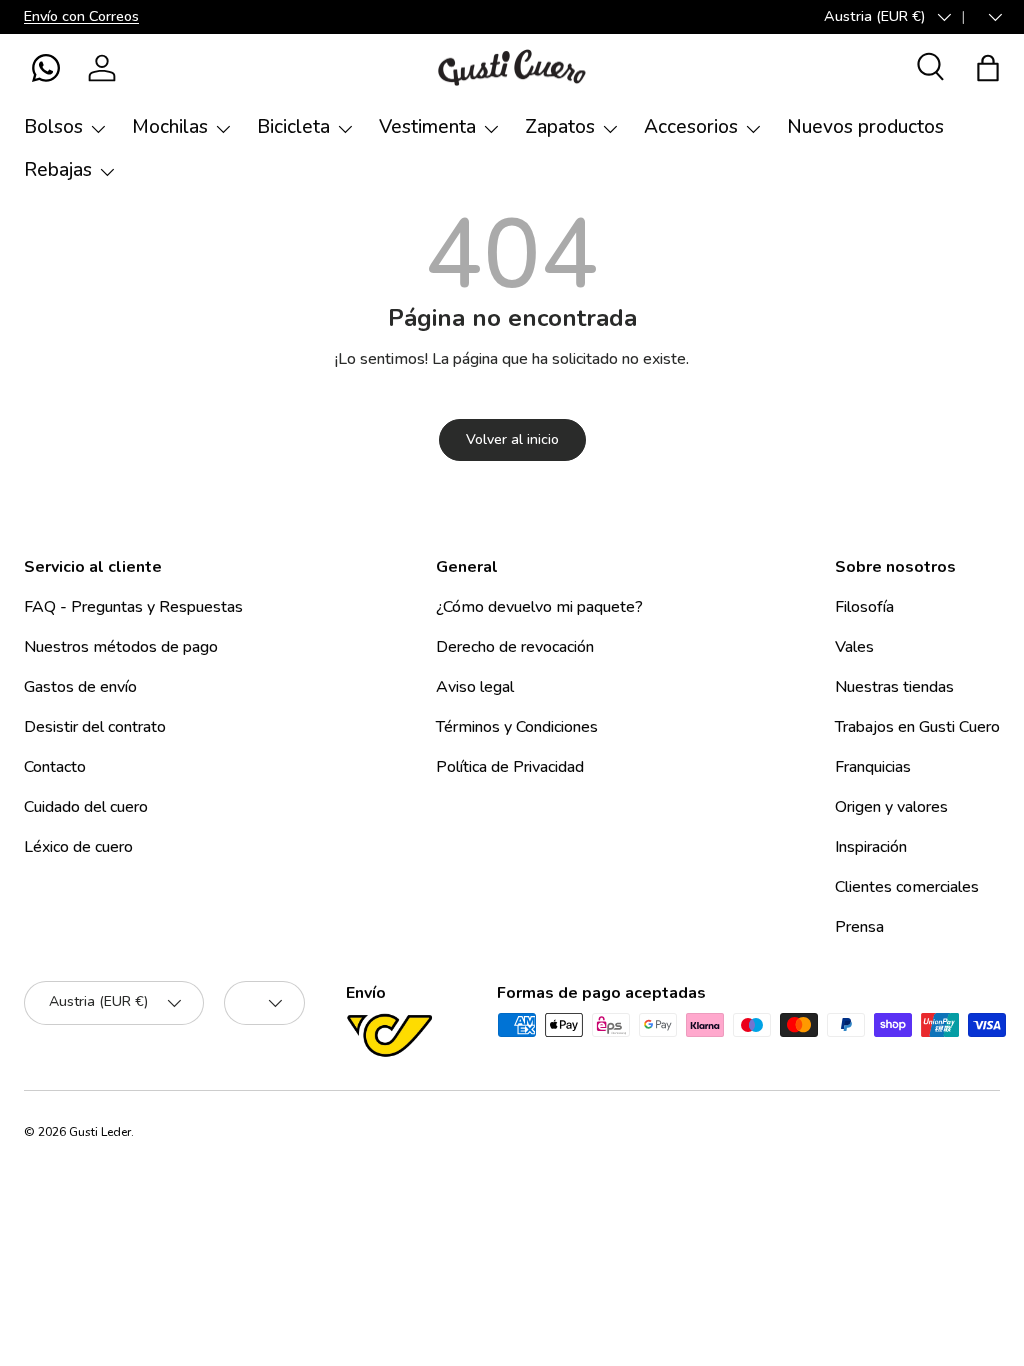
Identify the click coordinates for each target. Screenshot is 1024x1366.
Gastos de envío (80, 687)
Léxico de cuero (78, 847)
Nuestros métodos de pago (121, 647)
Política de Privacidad (510, 767)
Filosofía (864, 607)
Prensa (859, 927)
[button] (46, 68)
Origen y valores (891, 807)
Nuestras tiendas (894, 687)
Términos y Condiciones (517, 727)
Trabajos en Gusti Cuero (917, 727)
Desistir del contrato (95, 727)
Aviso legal (475, 687)
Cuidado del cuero (86, 807)
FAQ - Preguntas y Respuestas (133, 607)
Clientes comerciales (907, 887)
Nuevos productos (865, 127)
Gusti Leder (100, 1132)
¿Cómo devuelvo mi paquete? (539, 607)
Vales (854, 647)
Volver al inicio (512, 439)
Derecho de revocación (515, 647)
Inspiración (871, 847)
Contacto (55, 767)
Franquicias (873, 767)
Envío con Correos (81, 16)
